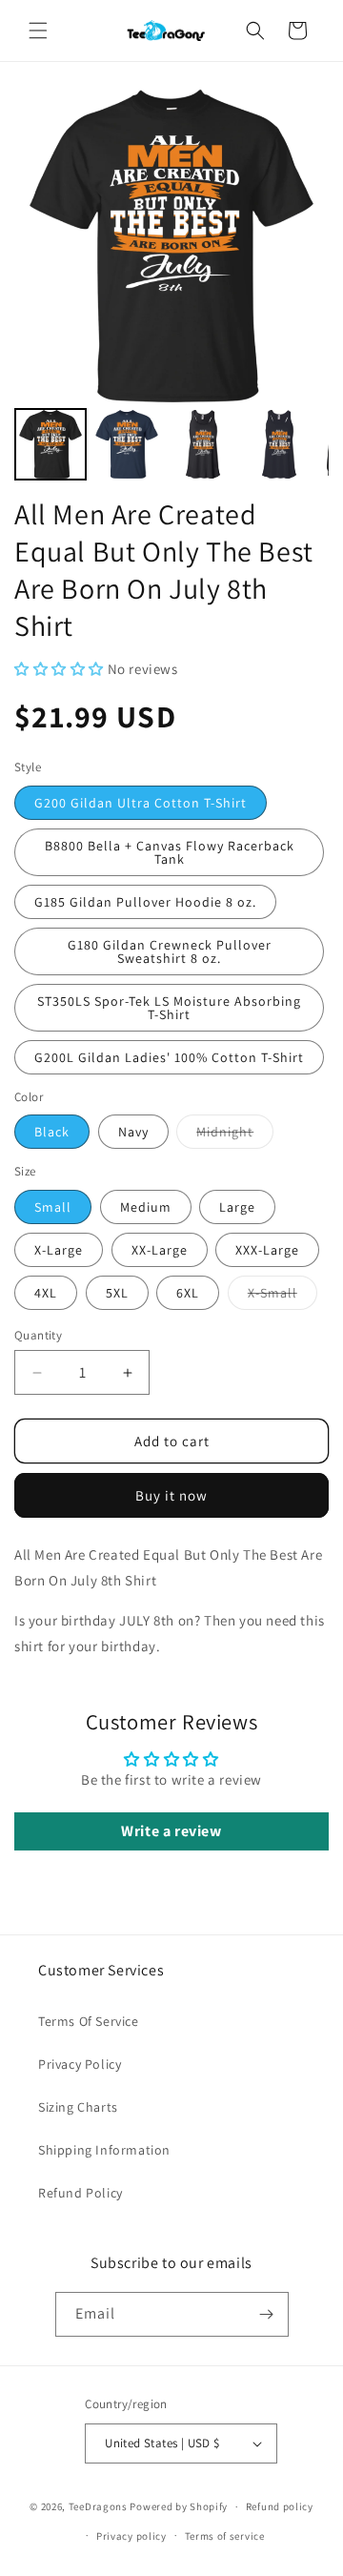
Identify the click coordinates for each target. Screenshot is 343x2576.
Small (53, 1207)
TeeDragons (98, 2506)
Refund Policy (81, 2193)
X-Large (59, 1250)
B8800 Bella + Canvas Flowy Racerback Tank (170, 852)
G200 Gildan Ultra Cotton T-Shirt (141, 803)
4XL (46, 1293)
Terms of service (225, 2536)
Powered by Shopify (179, 2506)
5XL (117, 1293)
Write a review (171, 1831)
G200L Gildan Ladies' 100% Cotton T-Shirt (169, 1057)
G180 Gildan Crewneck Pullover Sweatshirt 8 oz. (170, 951)
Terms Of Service (89, 2021)
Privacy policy (131, 2536)
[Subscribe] (267, 2314)
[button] (38, 31)
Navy (133, 1132)
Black (52, 1132)
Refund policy (280, 2506)
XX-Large (160, 1250)
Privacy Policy (80, 2064)
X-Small (282, 1297)
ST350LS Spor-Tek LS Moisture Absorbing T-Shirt (169, 1008)
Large (237, 1207)
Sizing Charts (78, 2107)
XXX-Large (267, 1250)
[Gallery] (171, 287)
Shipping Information (104, 2150)
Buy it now (171, 1495)
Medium (146, 1207)
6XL (188, 1293)
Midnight (235, 1135)
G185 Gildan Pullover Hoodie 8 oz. (145, 902)
